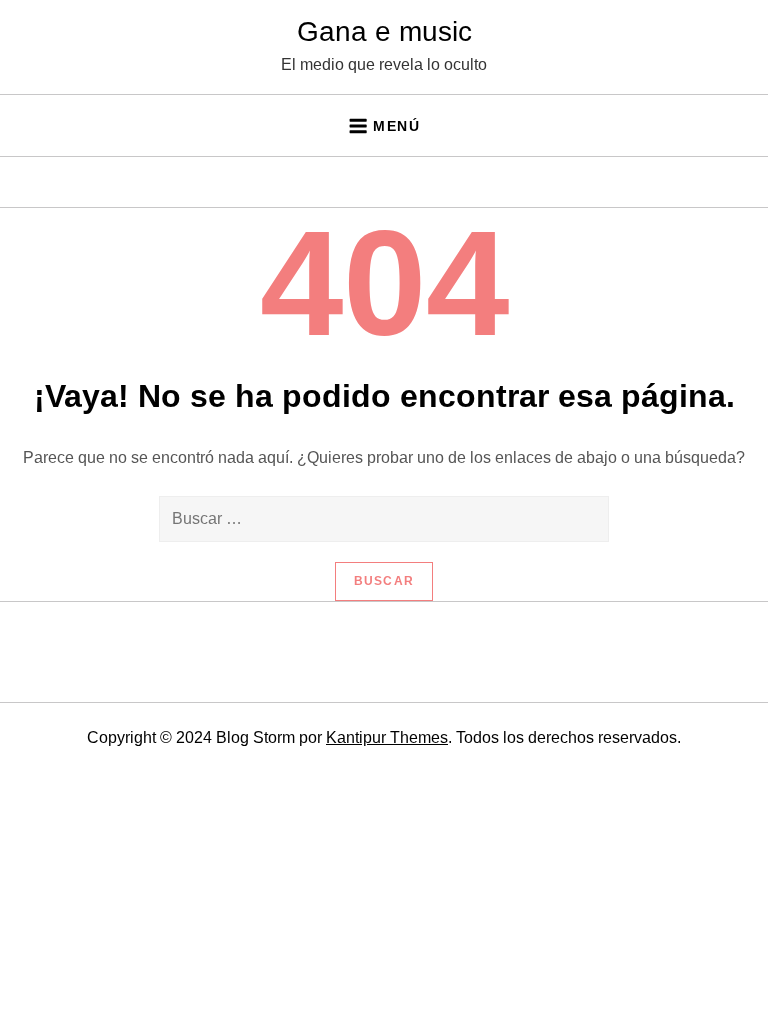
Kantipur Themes (387, 737)
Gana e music (384, 31)
